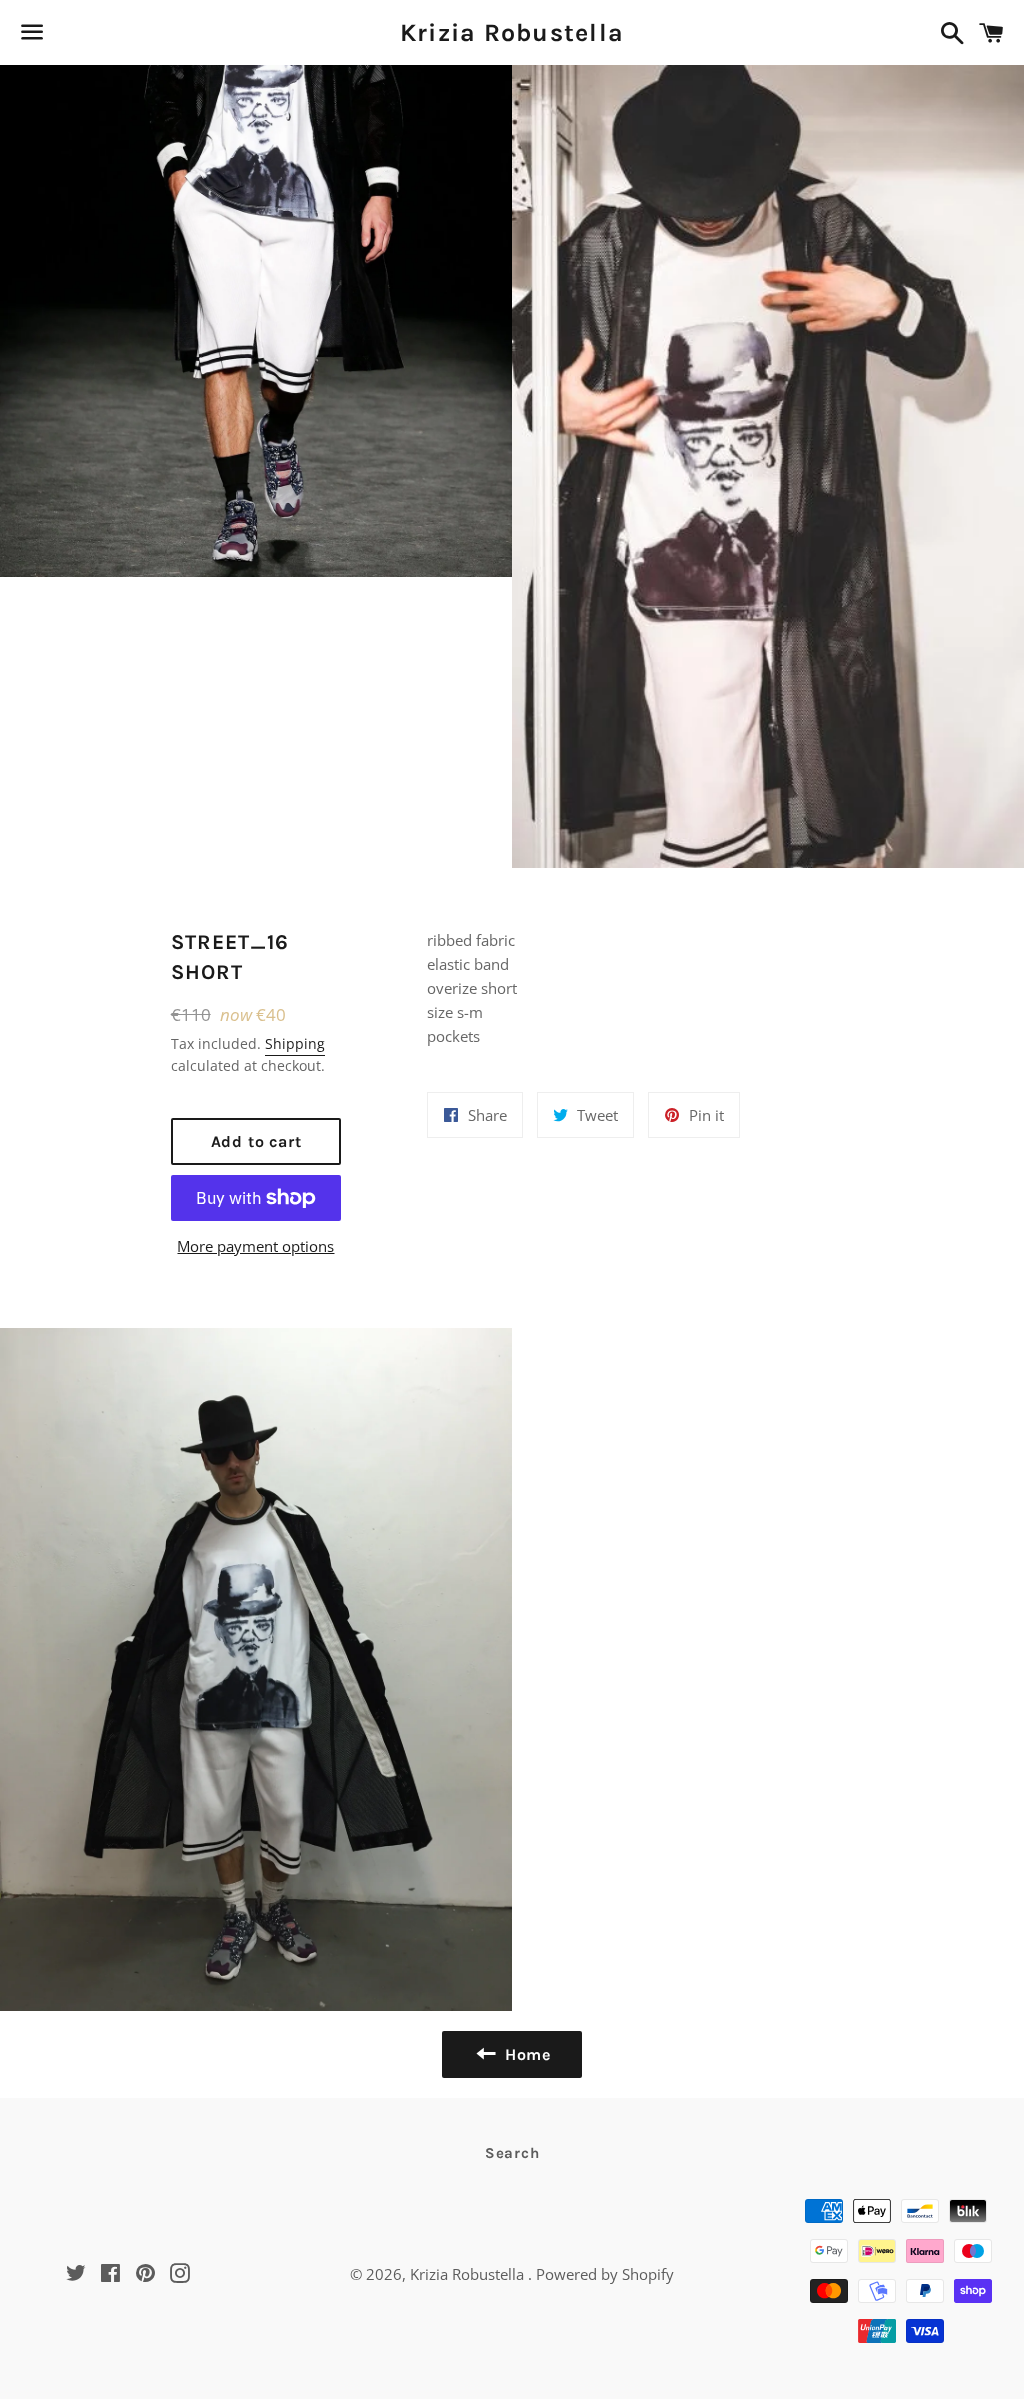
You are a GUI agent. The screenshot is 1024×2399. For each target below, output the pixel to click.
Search (512, 2153)
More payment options (255, 1246)
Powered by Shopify (605, 2274)
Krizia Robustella (512, 32)
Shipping (295, 1043)
